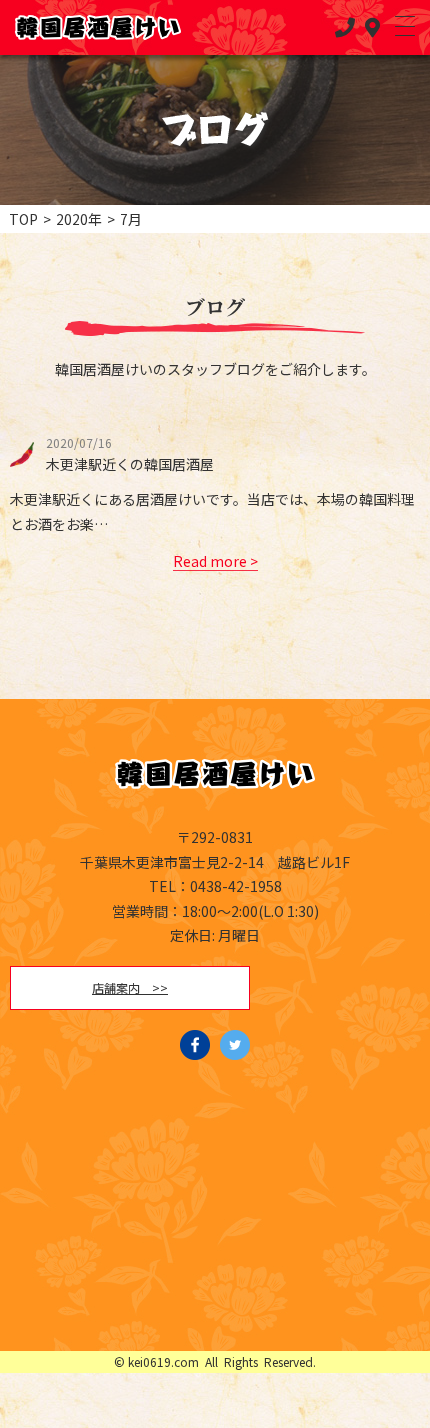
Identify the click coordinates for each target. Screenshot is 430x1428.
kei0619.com (163, 1361)
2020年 (79, 219)
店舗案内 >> (130, 987)
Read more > (215, 561)
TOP (23, 219)
